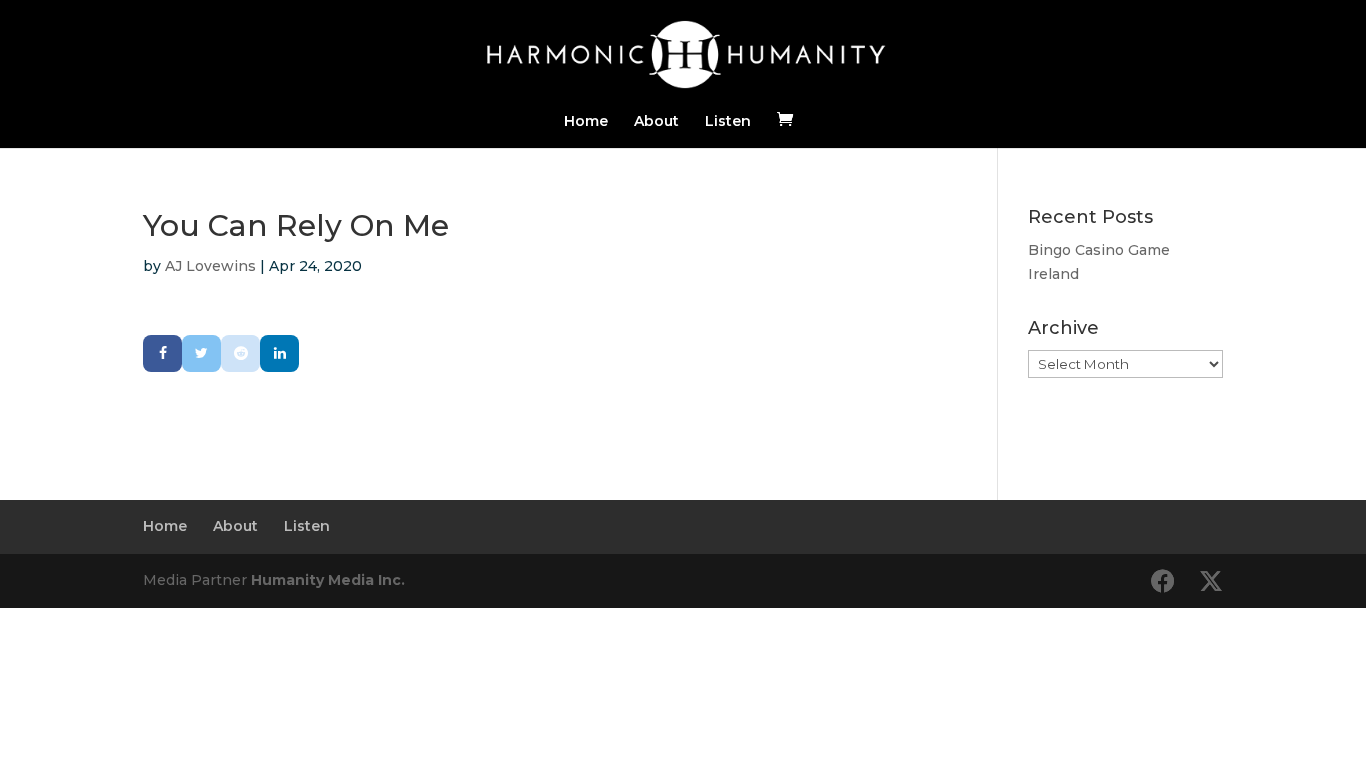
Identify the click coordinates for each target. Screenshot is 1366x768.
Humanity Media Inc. (328, 580)
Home (586, 122)
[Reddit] (240, 353)
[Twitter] (201, 353)
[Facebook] (162, 353)
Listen (728, 122)
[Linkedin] (279, 353)
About (656, 122)
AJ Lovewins (210, 266)
